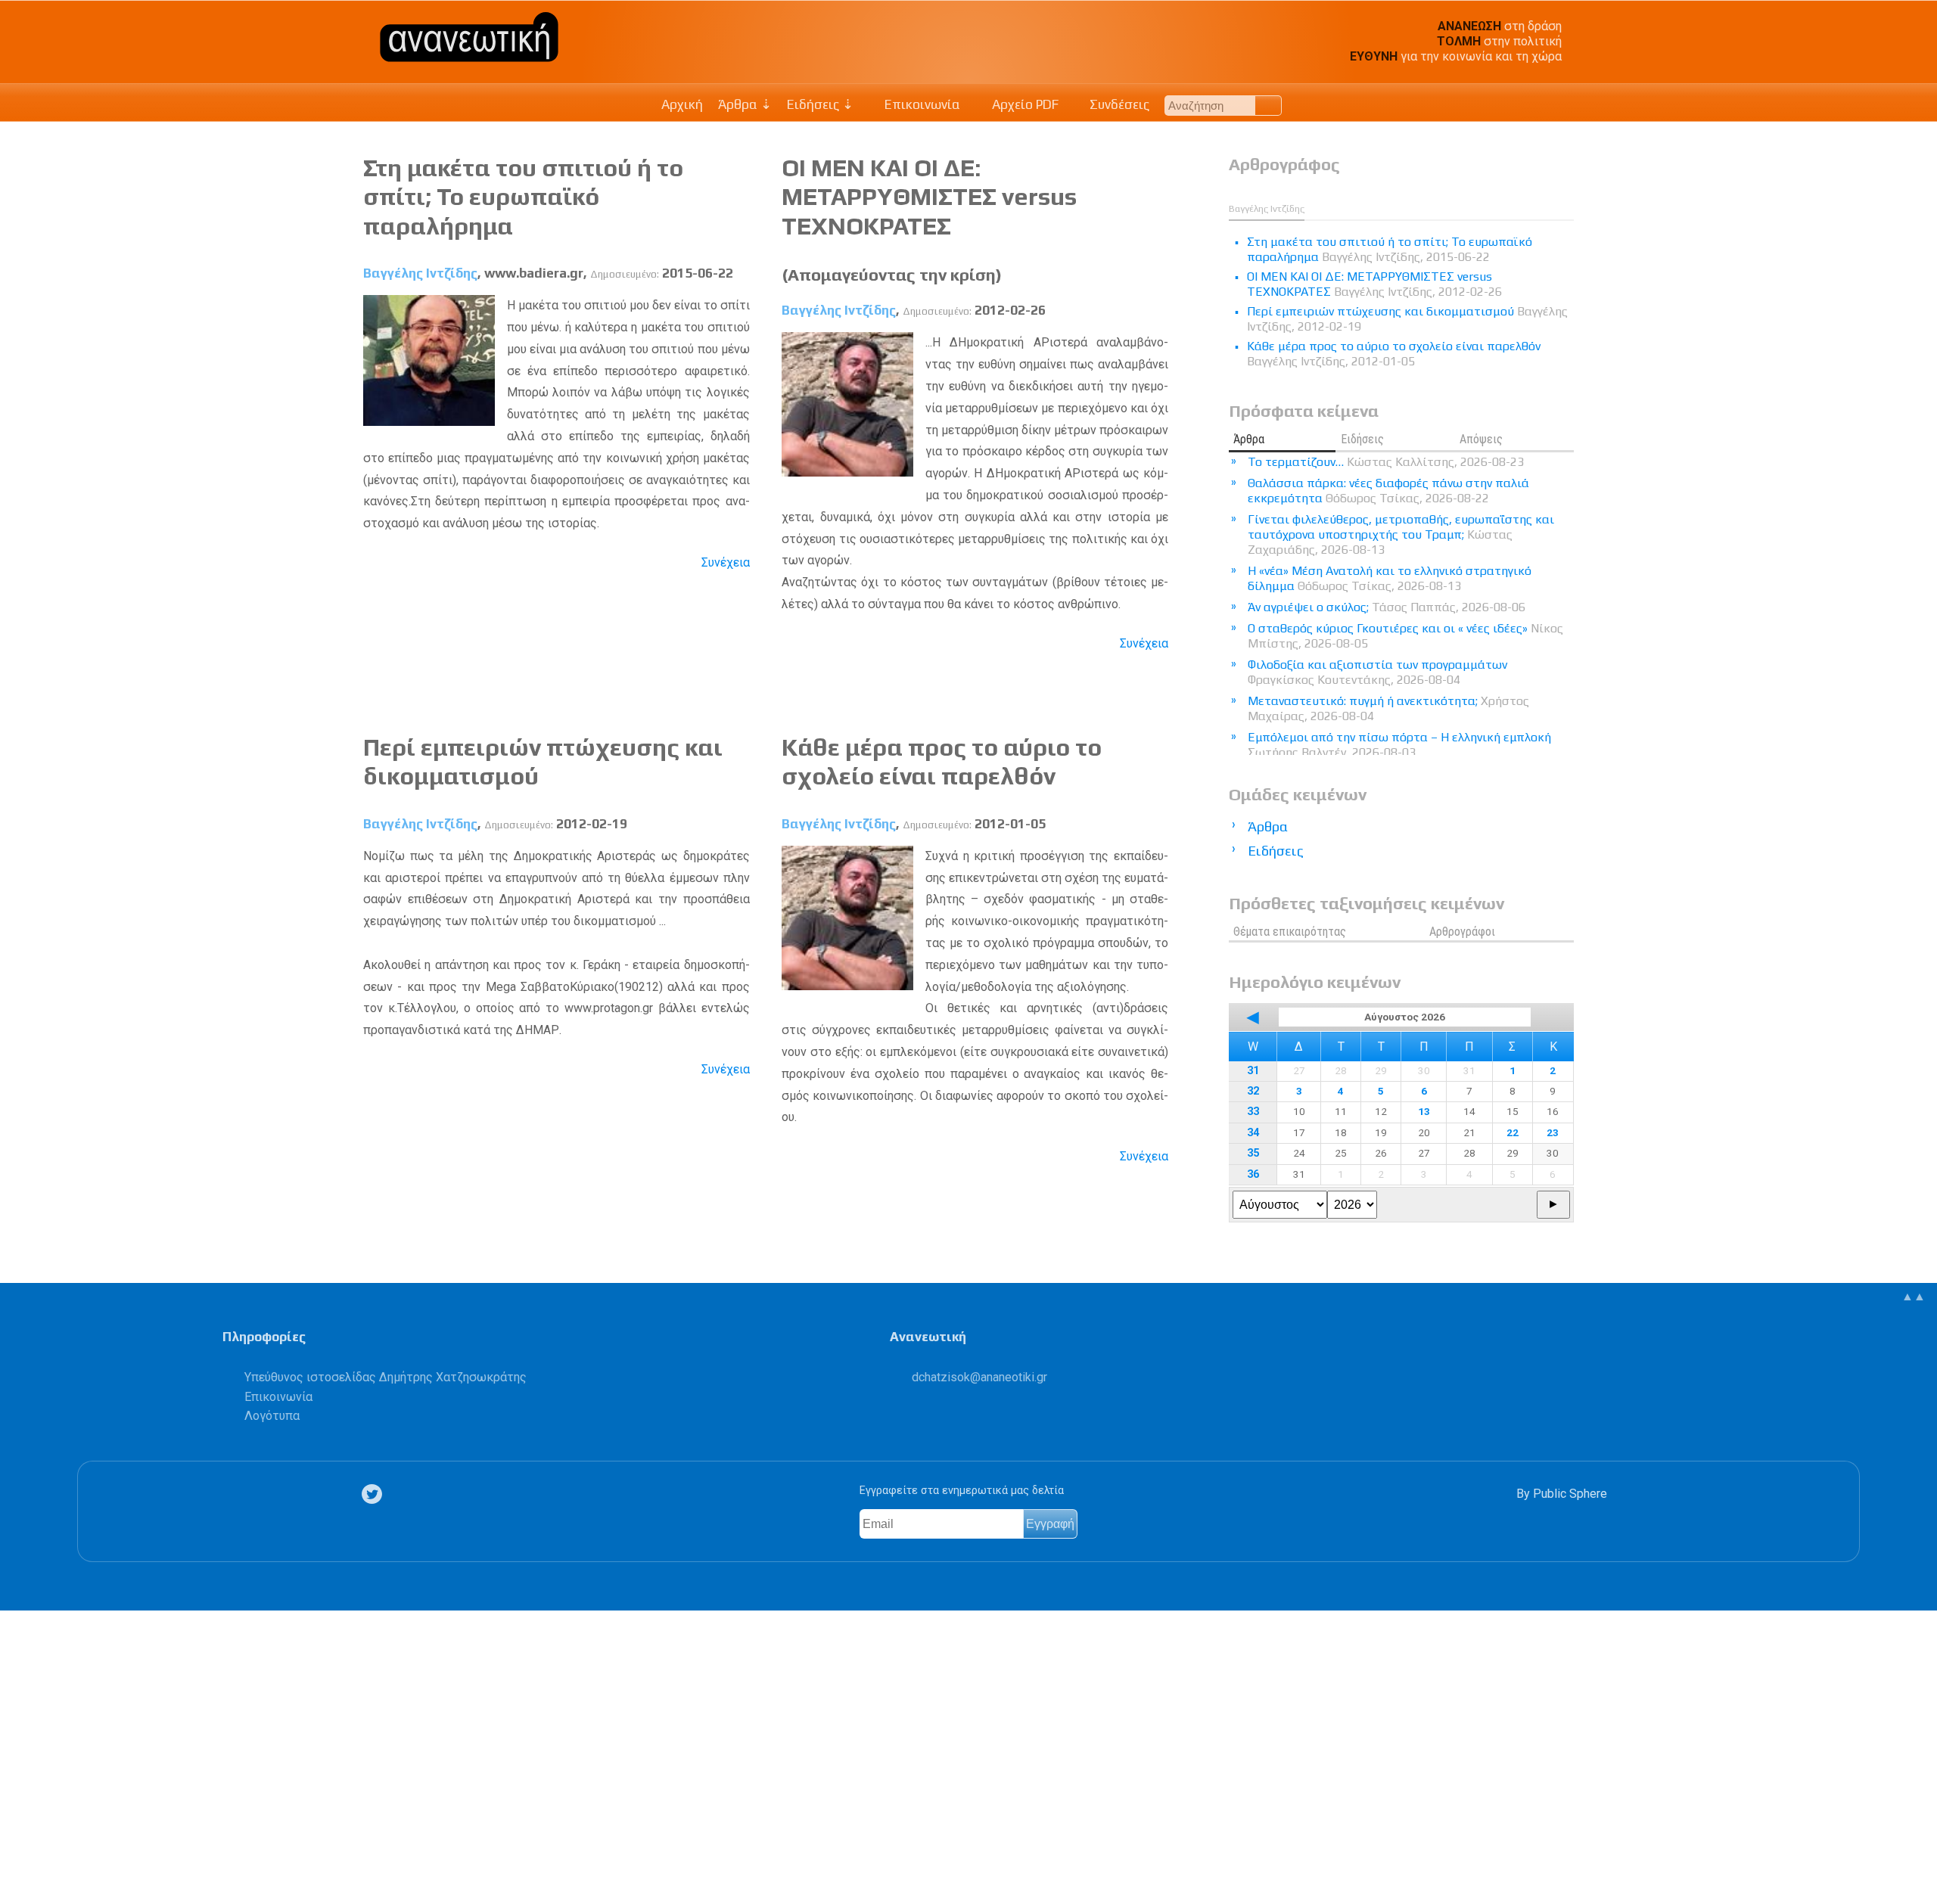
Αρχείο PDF (1024, 104)
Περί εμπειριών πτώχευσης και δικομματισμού (1407, 319)
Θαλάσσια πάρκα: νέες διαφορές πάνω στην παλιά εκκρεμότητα (1388, 491)
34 (1253, 1133)
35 (1253, 1153)
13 (1424, 1111)
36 (1253, 1174)
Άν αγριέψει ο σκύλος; (1387, 607)
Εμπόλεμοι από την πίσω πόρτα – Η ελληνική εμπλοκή (1399, 745)
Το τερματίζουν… (1386, 462)
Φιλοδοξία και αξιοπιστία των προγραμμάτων (1377, 672)
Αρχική (682, 104)
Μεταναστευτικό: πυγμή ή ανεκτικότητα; (1388, 708)
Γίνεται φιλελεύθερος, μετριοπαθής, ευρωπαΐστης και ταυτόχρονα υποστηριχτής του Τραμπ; (1401, 534)
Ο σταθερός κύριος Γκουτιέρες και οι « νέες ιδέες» (1405, 636)
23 (1553, 1132)
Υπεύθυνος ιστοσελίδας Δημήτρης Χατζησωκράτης (386, 1377)
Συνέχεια (726, 562)
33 (1253, 1112)
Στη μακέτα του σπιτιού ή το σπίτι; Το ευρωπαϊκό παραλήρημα (523, 197)
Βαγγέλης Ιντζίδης (420, 273)
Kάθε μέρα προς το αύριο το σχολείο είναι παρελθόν (942, 761)
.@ (979, 1377)
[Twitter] (375, 1494)
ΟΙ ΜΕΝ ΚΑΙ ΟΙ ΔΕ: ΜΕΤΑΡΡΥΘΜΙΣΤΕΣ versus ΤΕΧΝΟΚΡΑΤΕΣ (929, 197)
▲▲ (1914, 1296)
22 (1513, 1132)
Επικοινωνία (921, 104)
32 (1253, 1091)
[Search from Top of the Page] (1269, 106)
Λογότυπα (272, 1416)
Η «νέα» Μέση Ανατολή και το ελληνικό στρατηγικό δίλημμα (1390, 578)
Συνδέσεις (1118, 104)
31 (1253, 1071)
